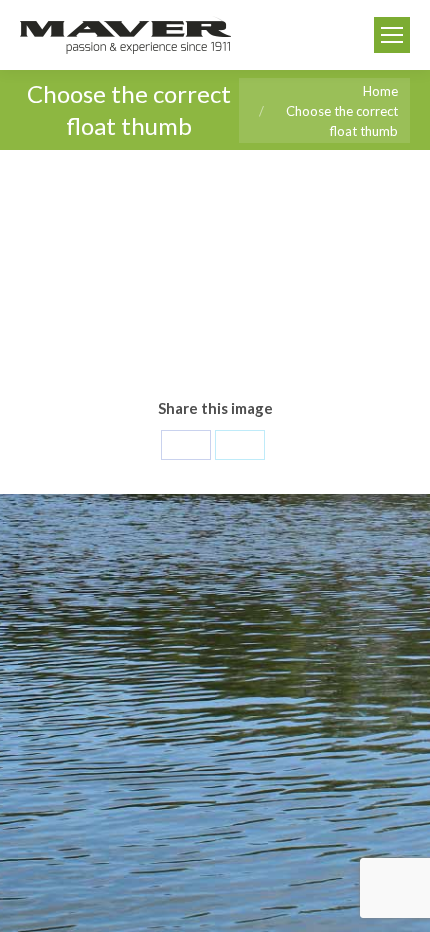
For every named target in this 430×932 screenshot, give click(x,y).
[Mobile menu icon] (392, 35)
